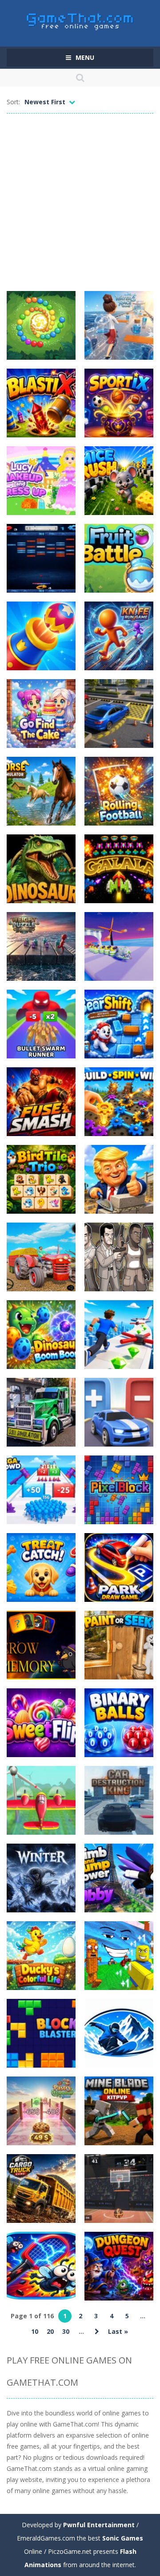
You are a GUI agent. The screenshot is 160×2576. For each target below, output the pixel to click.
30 (66, 2331)
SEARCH (80, 78)
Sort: (13, 102)
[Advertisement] (80, 202)
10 (35, 2331)
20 (50, 2331)
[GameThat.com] (80, 19)
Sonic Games (123, 2538)
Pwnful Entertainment (99, 2525)
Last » (118, 2331)
